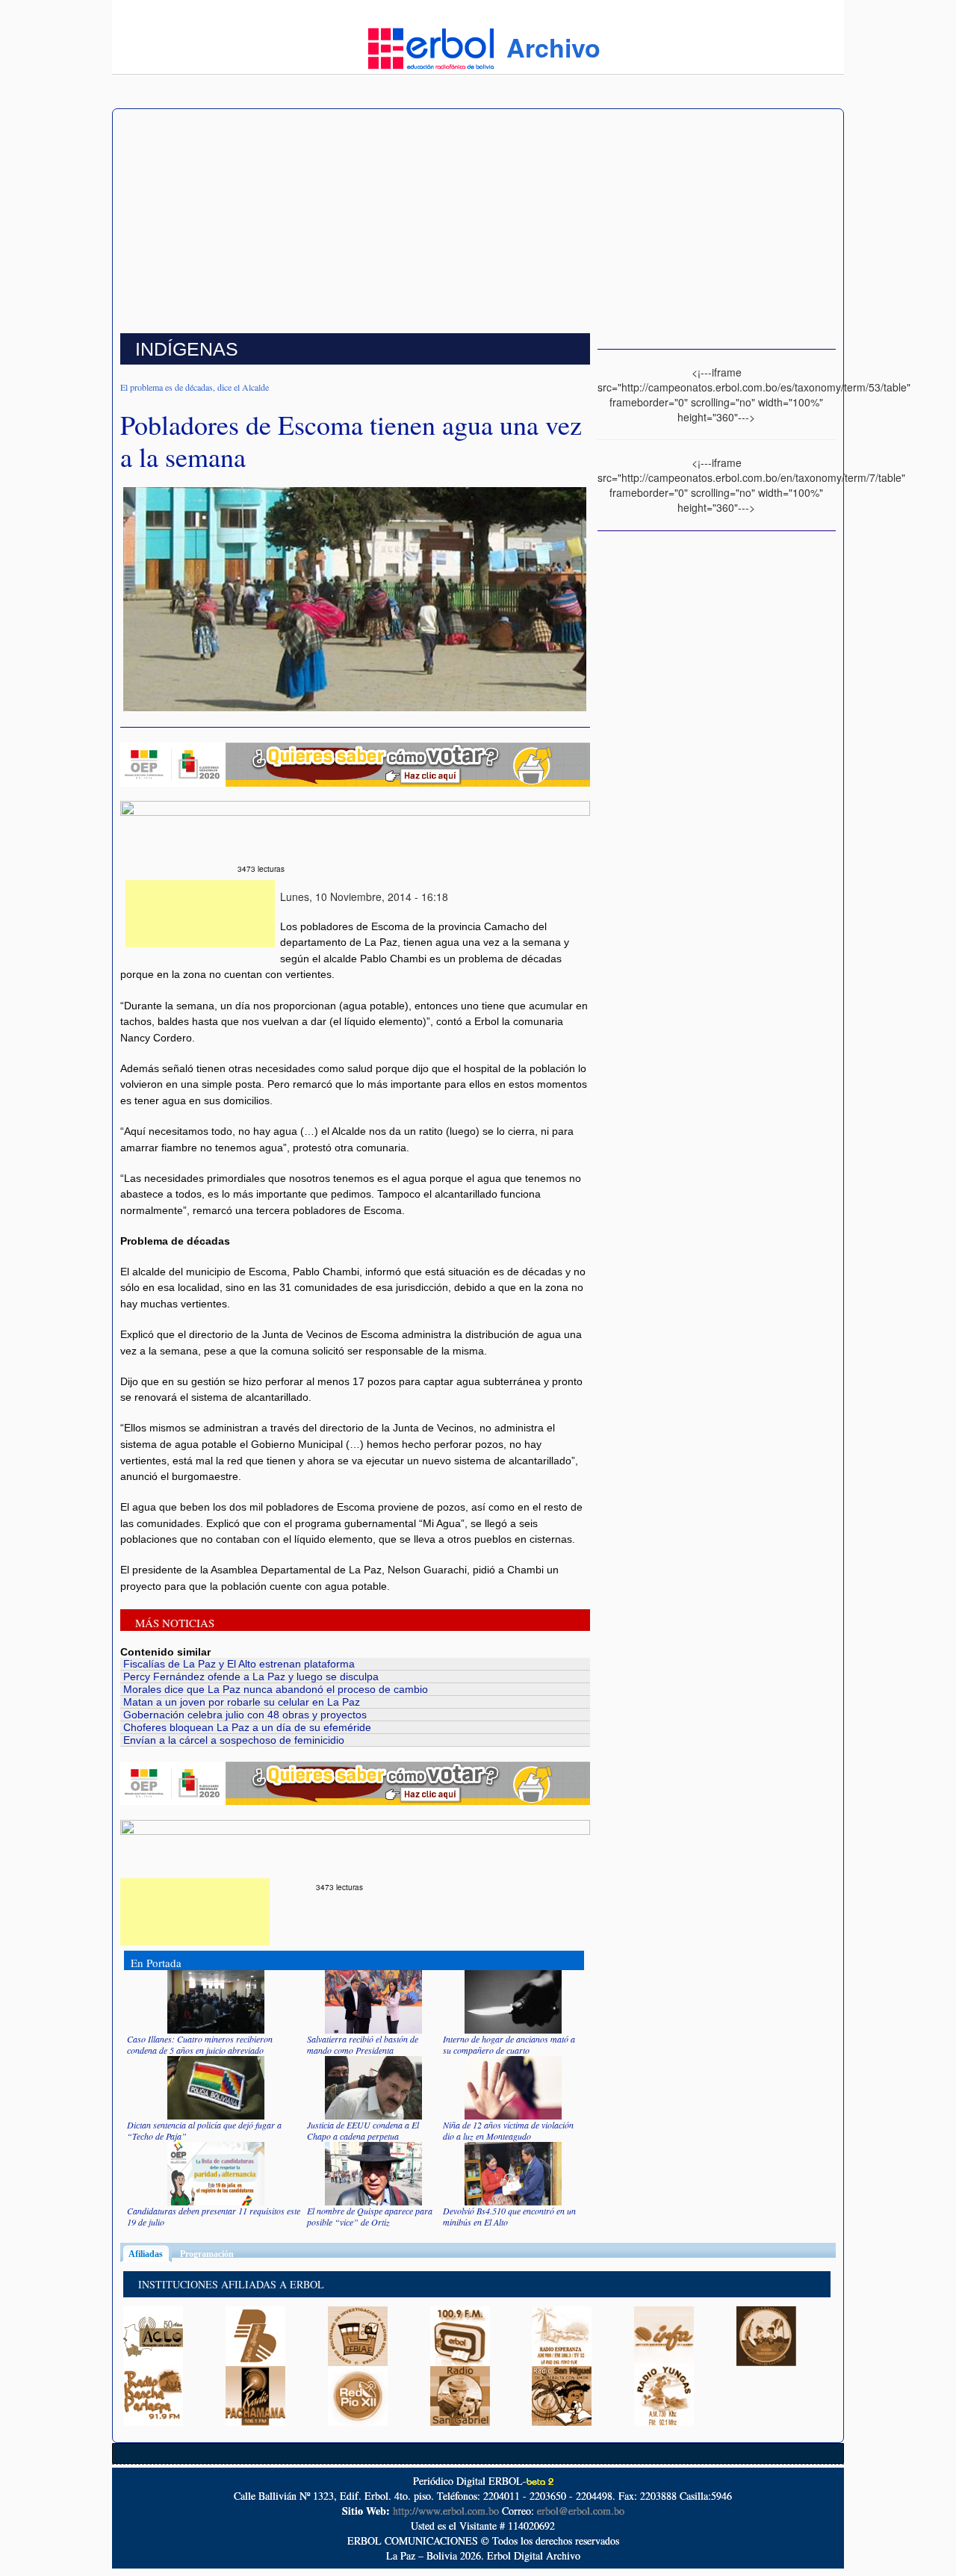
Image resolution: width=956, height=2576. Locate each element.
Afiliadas (150, 2254)
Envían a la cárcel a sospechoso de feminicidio (234, 1740)
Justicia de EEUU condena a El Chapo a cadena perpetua (363, 2130)
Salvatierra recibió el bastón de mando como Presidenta (363, 2044)
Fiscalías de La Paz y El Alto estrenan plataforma (239, 1664)
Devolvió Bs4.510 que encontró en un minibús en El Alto (509, 2216)
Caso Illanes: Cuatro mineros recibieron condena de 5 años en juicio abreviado (200, 2044)
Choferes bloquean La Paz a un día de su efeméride (247, 1727)
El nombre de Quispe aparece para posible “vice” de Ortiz (370, 2216)
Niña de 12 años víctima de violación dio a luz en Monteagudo (508, 2130)
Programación (207, 2254)
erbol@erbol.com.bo (581, 2511)
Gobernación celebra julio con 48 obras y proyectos (245, 1715)
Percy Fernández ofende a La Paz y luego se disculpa (251, 1676)
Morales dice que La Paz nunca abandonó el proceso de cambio (276, 1689)
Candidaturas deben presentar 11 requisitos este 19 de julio (214, 2216)
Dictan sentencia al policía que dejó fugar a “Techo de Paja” (204, 2130)
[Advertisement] (478, 221)
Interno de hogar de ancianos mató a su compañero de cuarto (509, 2044)
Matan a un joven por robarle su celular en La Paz (242, 1702)
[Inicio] (431, 47)
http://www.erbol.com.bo (446, 2511)
